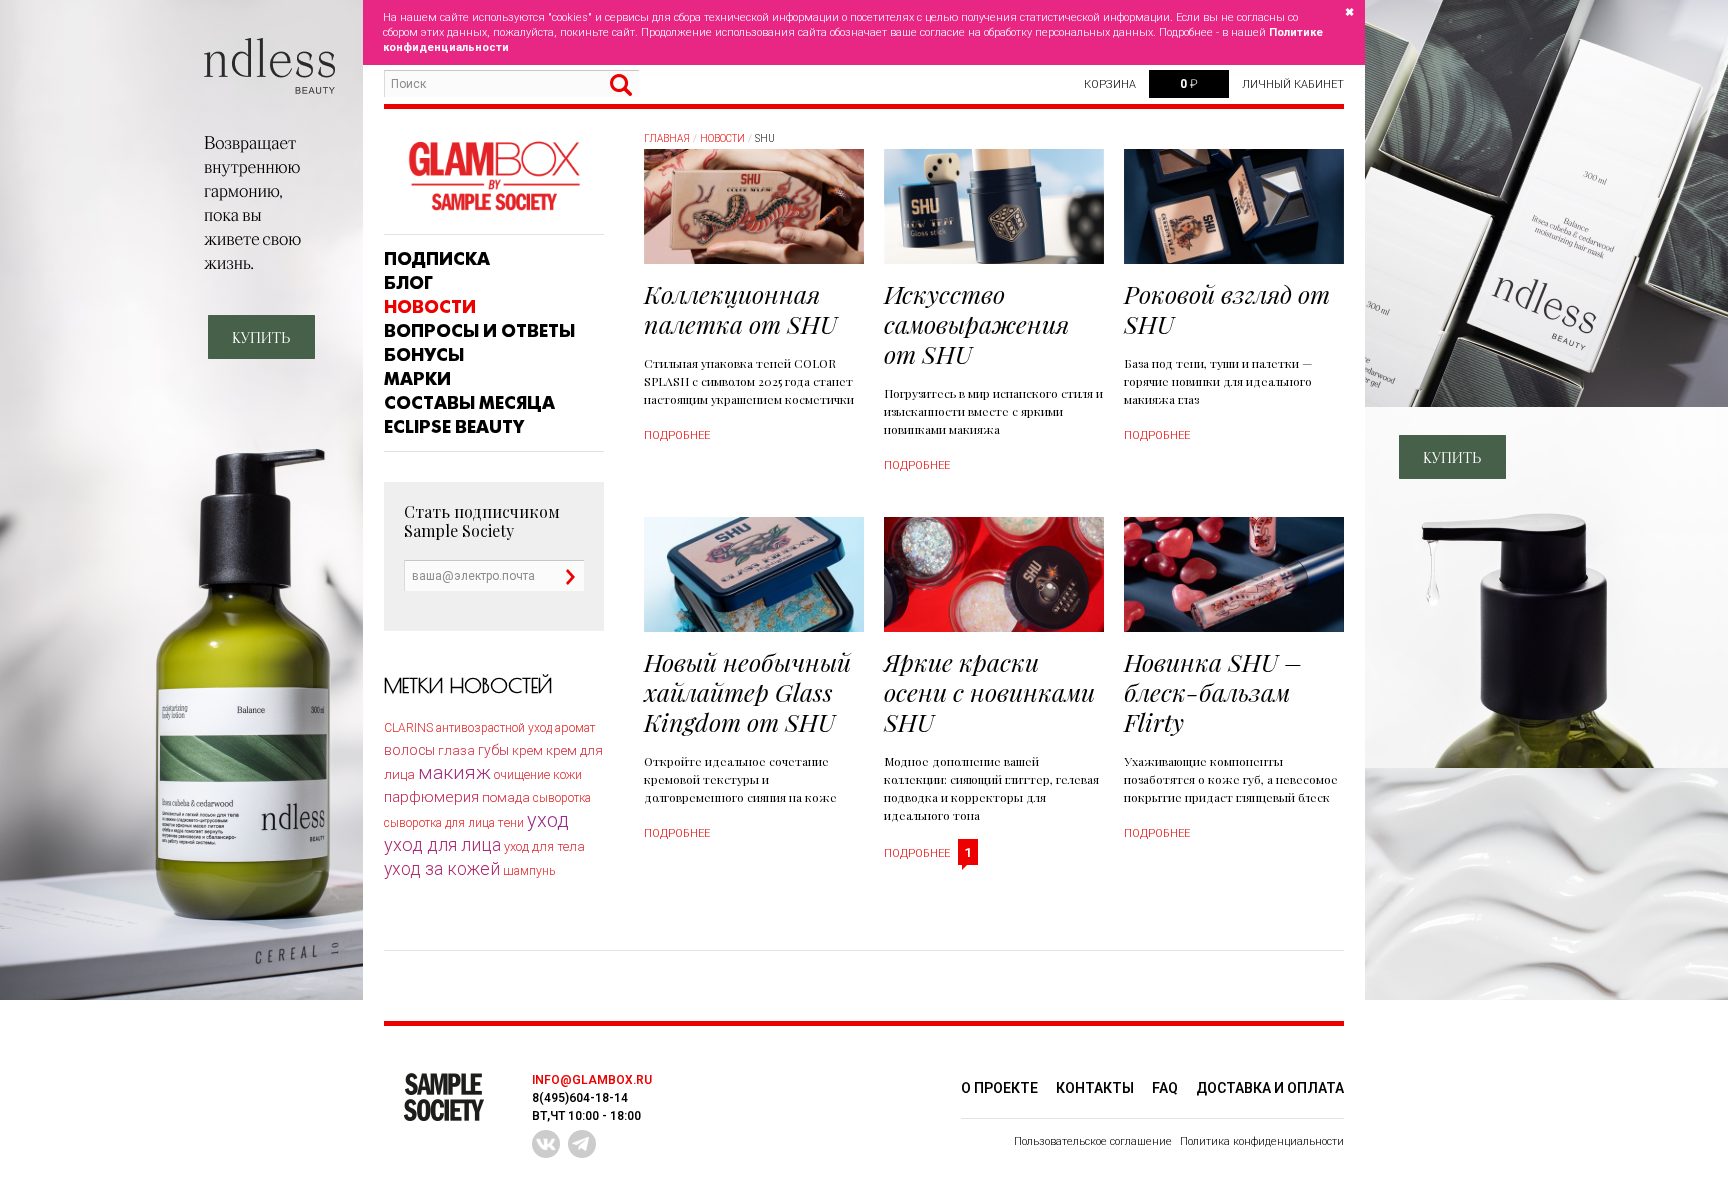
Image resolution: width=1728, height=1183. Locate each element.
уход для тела (544, 846)
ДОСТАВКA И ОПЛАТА (1270, 1088)
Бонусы (424, 355)
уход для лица (442, 844)
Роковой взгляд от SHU (1227, 308)
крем (527, 750)
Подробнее (677, 435)
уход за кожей (442, 869)
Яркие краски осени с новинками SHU (989, 691)
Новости (430, 307)
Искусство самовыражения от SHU (976, 323)
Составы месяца (469, 403)
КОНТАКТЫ (1095, 1088)
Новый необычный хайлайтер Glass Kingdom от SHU (747, 691)
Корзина (1110, 84)
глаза (456, 750)
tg (582, 1144)
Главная (667, 138)
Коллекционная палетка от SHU (740, 308)
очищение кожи (538, 774)
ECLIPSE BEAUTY (454, 427)
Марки (417, 379)
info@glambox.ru (592, 1080)
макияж (454, 772)
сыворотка (562, 798)
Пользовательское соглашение (1093, 1141)
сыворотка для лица (439, 823)
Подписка (437, 259)
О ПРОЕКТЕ (999, 1088)
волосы (409, 750)
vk (546, 1144)
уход (548, 820)
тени (511, 822)
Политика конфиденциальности (1262, 1141)
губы (493, 750)
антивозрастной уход (494, 728)
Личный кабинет (1293, 84)
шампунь (529, 871)
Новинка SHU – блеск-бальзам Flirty (1213, 691)
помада (506, 797)
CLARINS (408, 728)
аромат (575, 728)
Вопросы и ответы (479, 331)
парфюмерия (431, 797)
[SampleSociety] (494, 176)
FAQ (1165, 1088)
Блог (408, 283)
